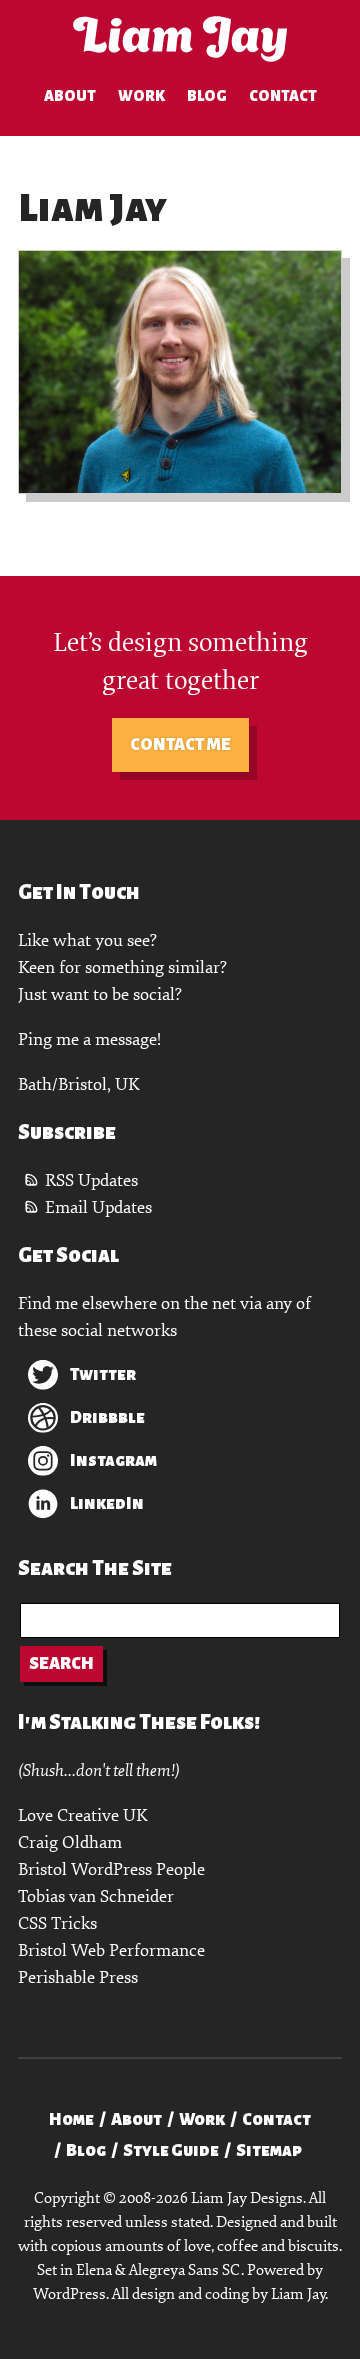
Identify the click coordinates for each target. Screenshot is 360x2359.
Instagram (113, 1461)
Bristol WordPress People (111, 1869)
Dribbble (107, 1418)
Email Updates (98, 1207)
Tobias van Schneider (96, 1896)
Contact (283, 96)
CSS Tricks (57, 1923)
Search (61, 1664)
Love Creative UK (82, 1815)
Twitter (103, 1375)
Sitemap (269, 2151)
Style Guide (171, 2151)
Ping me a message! (89, 1039)
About (70, 96)
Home (71, 2120)
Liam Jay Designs (180, 39)
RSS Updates (91, 1180)
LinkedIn (107, 1504)
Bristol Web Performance (111, 1950)
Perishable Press (78, 1977)
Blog (207, 96)
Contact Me (180, 745)
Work (141, 96)
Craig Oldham (70, 1842)
